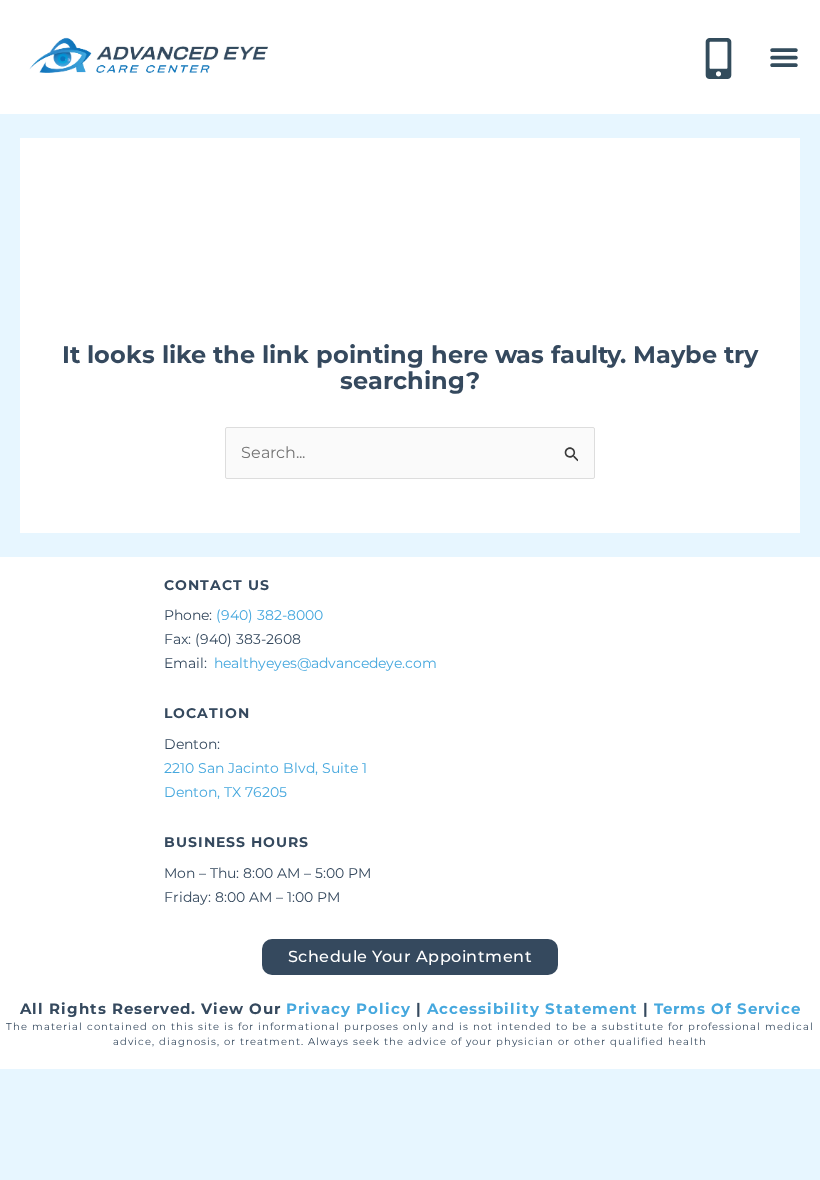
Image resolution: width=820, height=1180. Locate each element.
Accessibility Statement (532, 1008)
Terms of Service (727, 1008)
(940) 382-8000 (269, 615)
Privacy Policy (348, 1008)
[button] (783, 57)
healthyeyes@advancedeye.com (325, 663)
